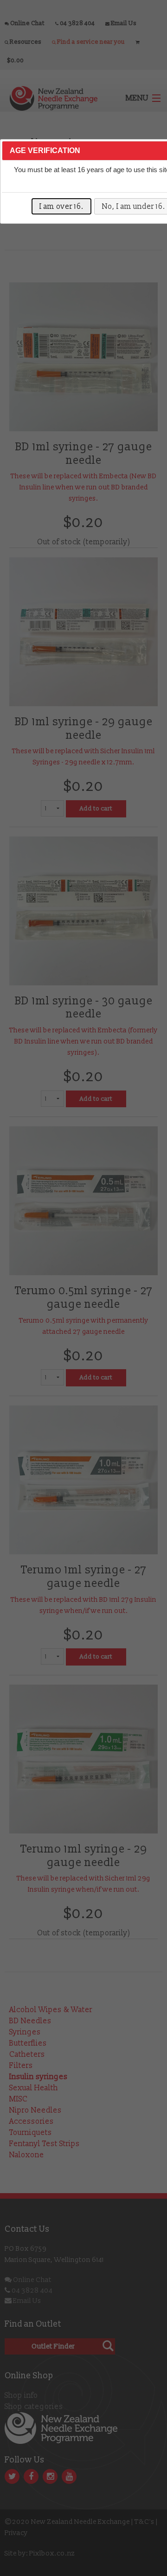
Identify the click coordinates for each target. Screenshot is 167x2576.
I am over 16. (61, 207)
